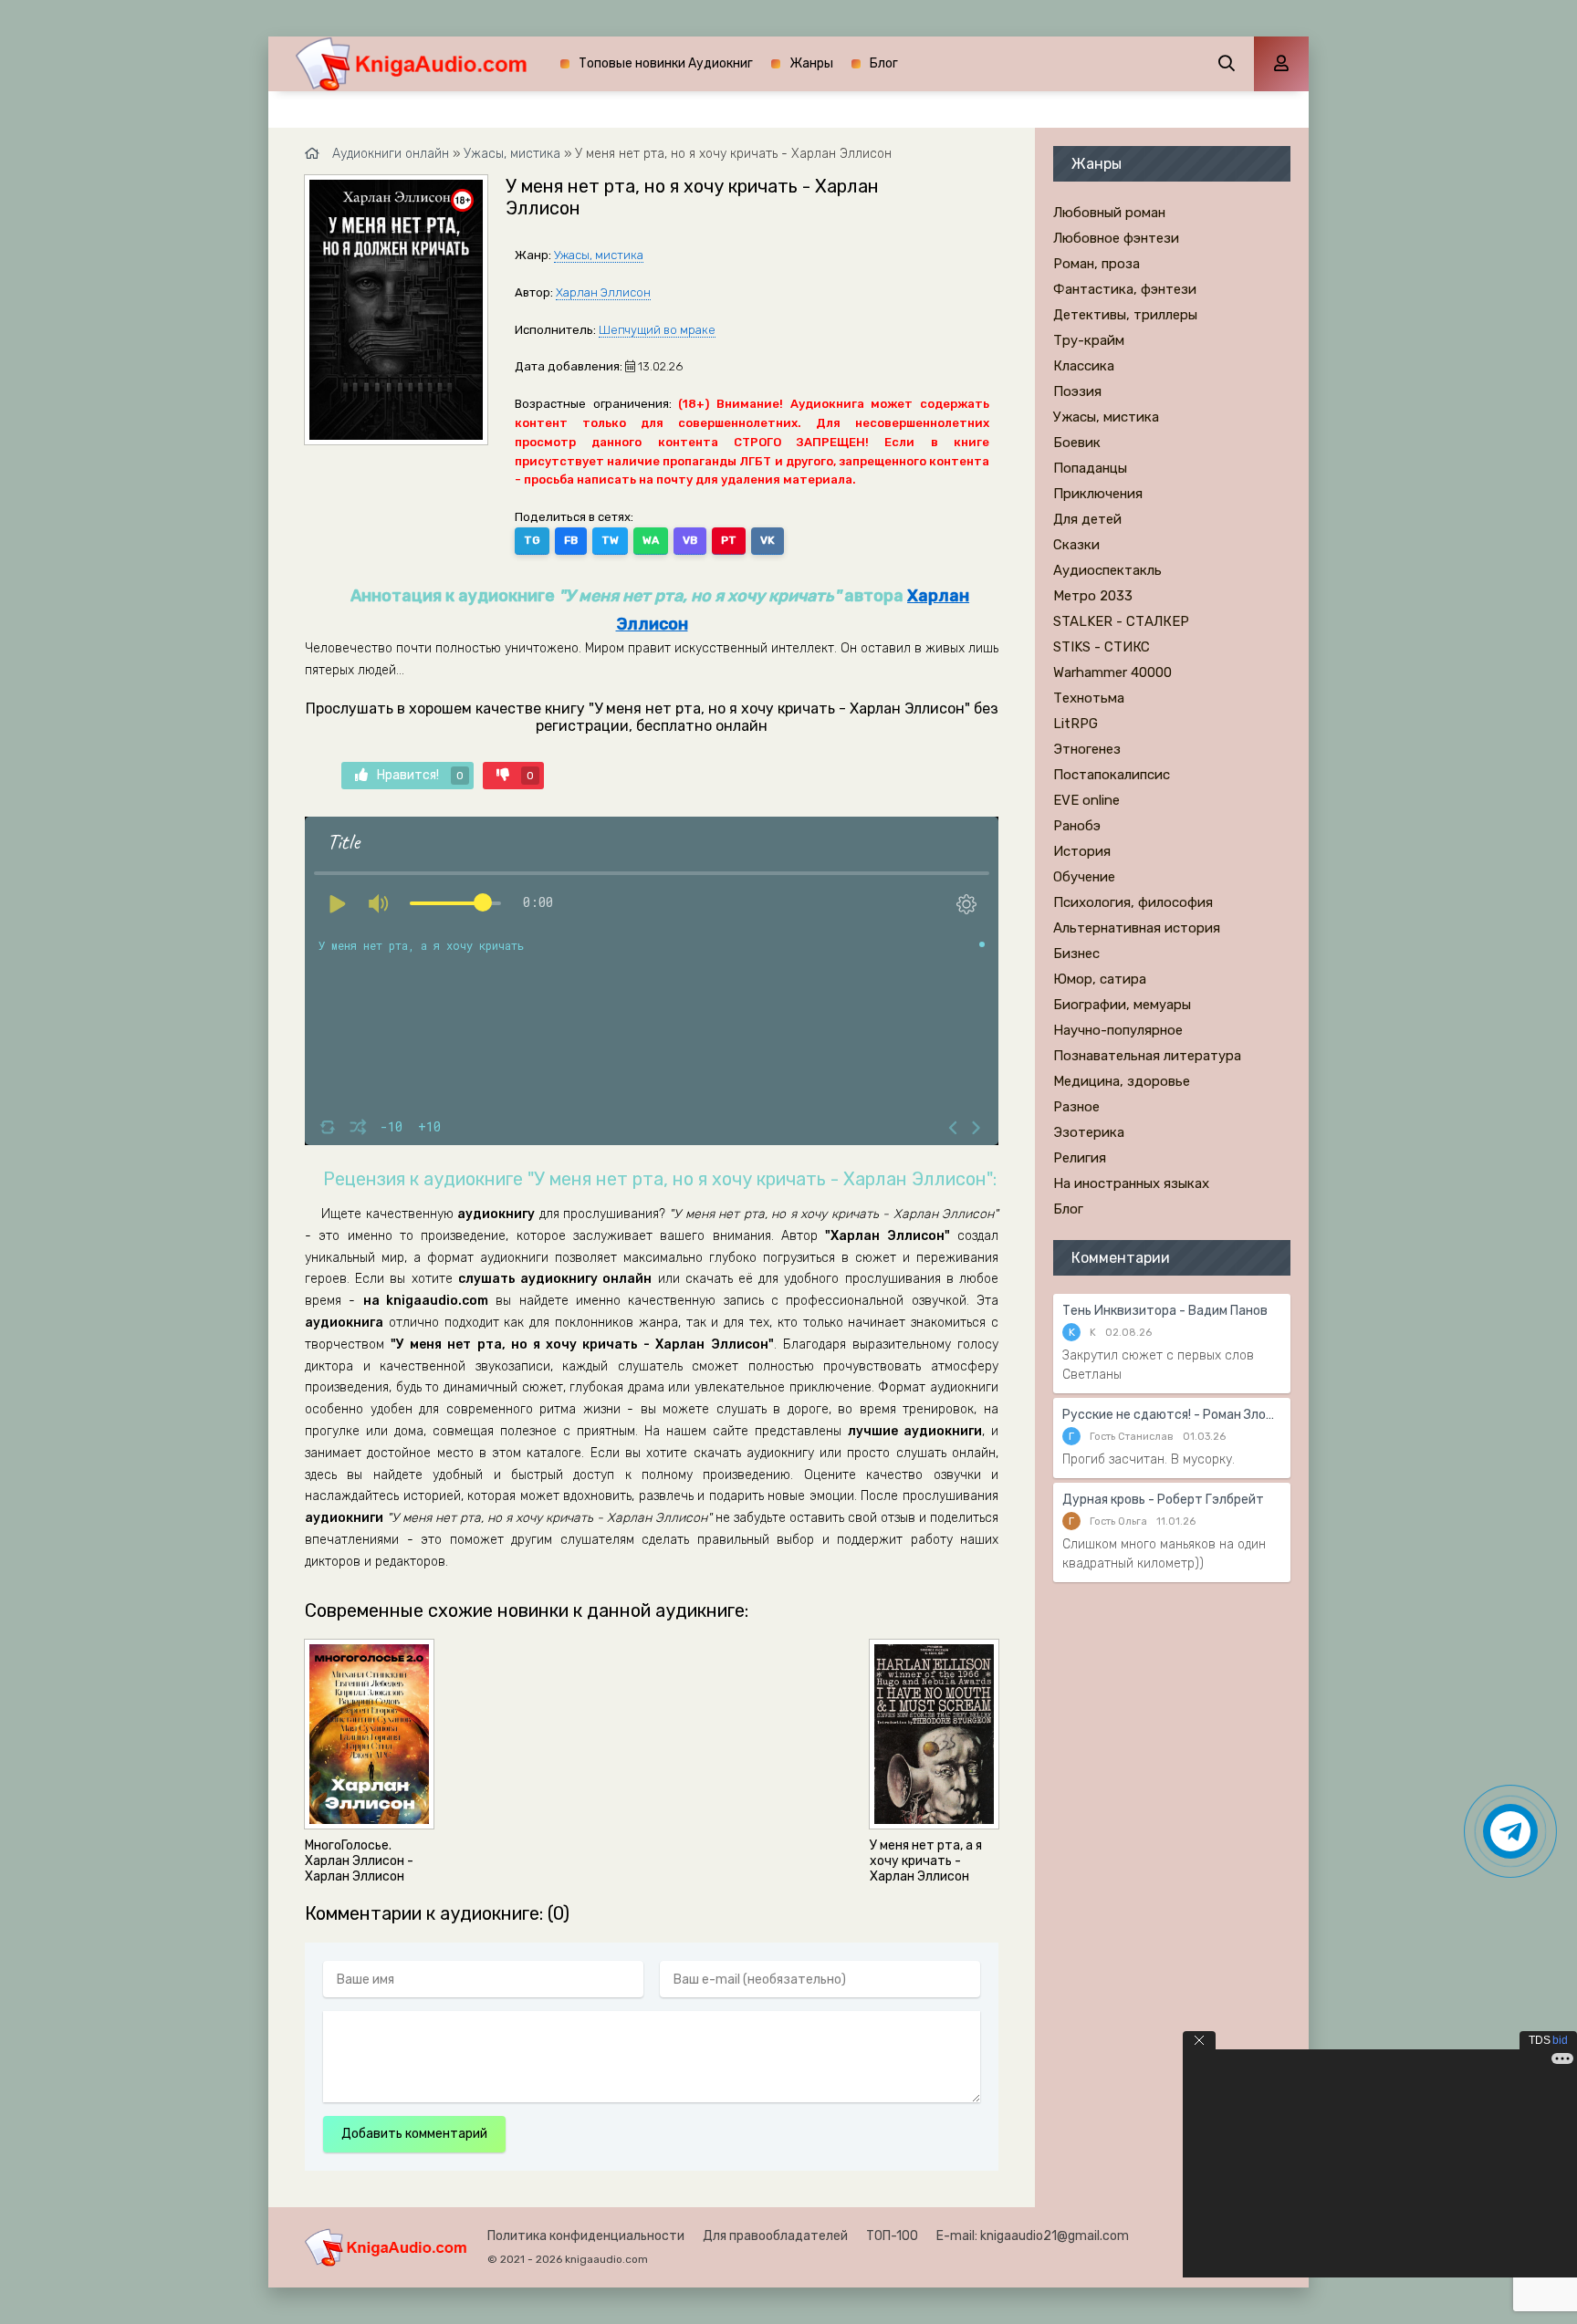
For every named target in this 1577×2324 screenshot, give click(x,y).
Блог (884, 63)
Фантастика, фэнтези (1125, 289)
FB (571, 540)
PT (729, 540)
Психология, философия (1133, 902)
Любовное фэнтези (1116, 238)
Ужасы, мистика (599, 255)
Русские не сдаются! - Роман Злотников (1172, 1415)
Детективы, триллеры (1125, 315)
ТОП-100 (892, 2236)
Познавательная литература (1147, 1056)
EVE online (1086, 800)
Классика (1084, 366)
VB (690, 540)
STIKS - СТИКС (1102, 647)
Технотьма (1089, 698)
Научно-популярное (1118, 1030)
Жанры (811, 63)
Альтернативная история (1137, 928)
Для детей (1087, 519)
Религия (1080, 1158)
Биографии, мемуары (1122, 1005)
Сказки (1076, 545)
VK (768, 540)
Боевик (1077, 443)
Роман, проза (1097, 264)
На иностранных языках (1131, 1183)
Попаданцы (1090, 468)
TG (532, 540)
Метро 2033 (1093, 596)
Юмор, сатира (1100, 979)
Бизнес (1076, 954)
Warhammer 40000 (1112, 672)
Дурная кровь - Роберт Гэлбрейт (1163, 1500)
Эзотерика (1089, 1132)
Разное (1076, 1107)
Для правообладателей (775, 2236)
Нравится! (420, 775)
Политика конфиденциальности (586, 2236)
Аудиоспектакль (1107, 570)
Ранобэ (1077, 826)
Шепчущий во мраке (657, 330)
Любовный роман (1109, 213)
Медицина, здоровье (1122, 1081)
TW (610, 540)
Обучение (1084, 877)
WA (651, 540)
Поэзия (1077, 391)
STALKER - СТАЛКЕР (1121, 621)
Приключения (1098, 494)
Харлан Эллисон (603, 292)
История (1082, 851)
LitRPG (1076, 724)
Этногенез (1087, 749)
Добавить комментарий (414, 2134)
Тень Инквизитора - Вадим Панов (1165, 1311)
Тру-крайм (1089, 340)
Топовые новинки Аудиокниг (666, 63)
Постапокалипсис (1112, 775)
